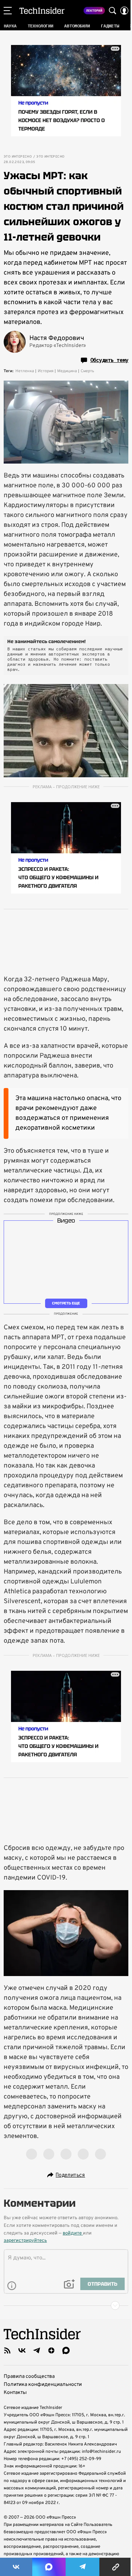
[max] (66, 2350)
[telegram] (37, 2350)
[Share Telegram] (82, 2567)
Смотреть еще (66, 1303)
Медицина (67, 371)
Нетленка (25, 371)
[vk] (22, 2350)
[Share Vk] (16, 2567)
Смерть (87, 371)
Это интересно (18, 157)
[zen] (51, 2350)
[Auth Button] (124, 11)
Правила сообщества (29, 2377)
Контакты (15, 2393)
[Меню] (8, 11)
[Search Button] (113, 11)
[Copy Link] (116, 2567)
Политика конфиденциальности (43, 2385)
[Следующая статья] (66, 2305)
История (46, 371)
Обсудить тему (109, 360)
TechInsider (42, 11)
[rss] (7, 2350)
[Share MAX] (49, 2567)
